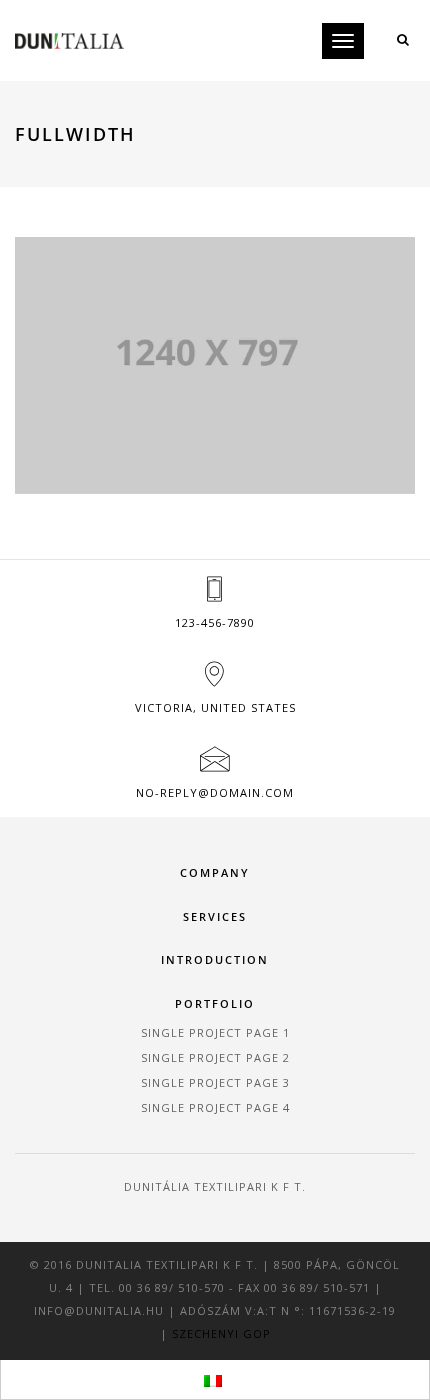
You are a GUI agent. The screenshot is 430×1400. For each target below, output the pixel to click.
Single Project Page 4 (215, 1107)
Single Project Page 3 (215, 1082)
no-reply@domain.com (215, 792)
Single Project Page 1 (215, 1032)
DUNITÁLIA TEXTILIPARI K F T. (215, 1186)
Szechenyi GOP (221, 1333)
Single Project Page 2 (215, 1057)
